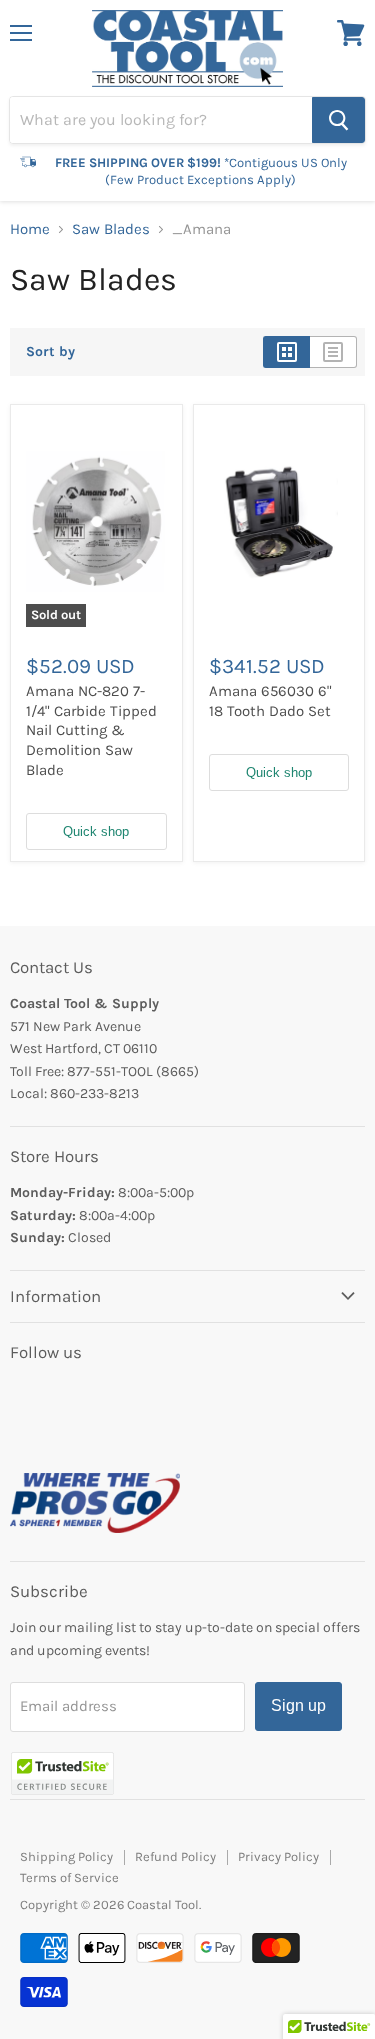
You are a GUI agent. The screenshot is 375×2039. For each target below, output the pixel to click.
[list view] (333, 352)
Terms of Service (69, 1877)
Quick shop (96, 831)
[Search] (338, 120)
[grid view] (286, 352)
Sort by (50, 352)
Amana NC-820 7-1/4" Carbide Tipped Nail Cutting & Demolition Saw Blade (91, 730)
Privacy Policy (278, 1856)
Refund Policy (175, 1856)
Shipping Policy (66, 1856)
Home (30, 229)
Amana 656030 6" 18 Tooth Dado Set (270, 701)
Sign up (298, 1705)
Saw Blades (111, 229)
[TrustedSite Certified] (62, 1773)
